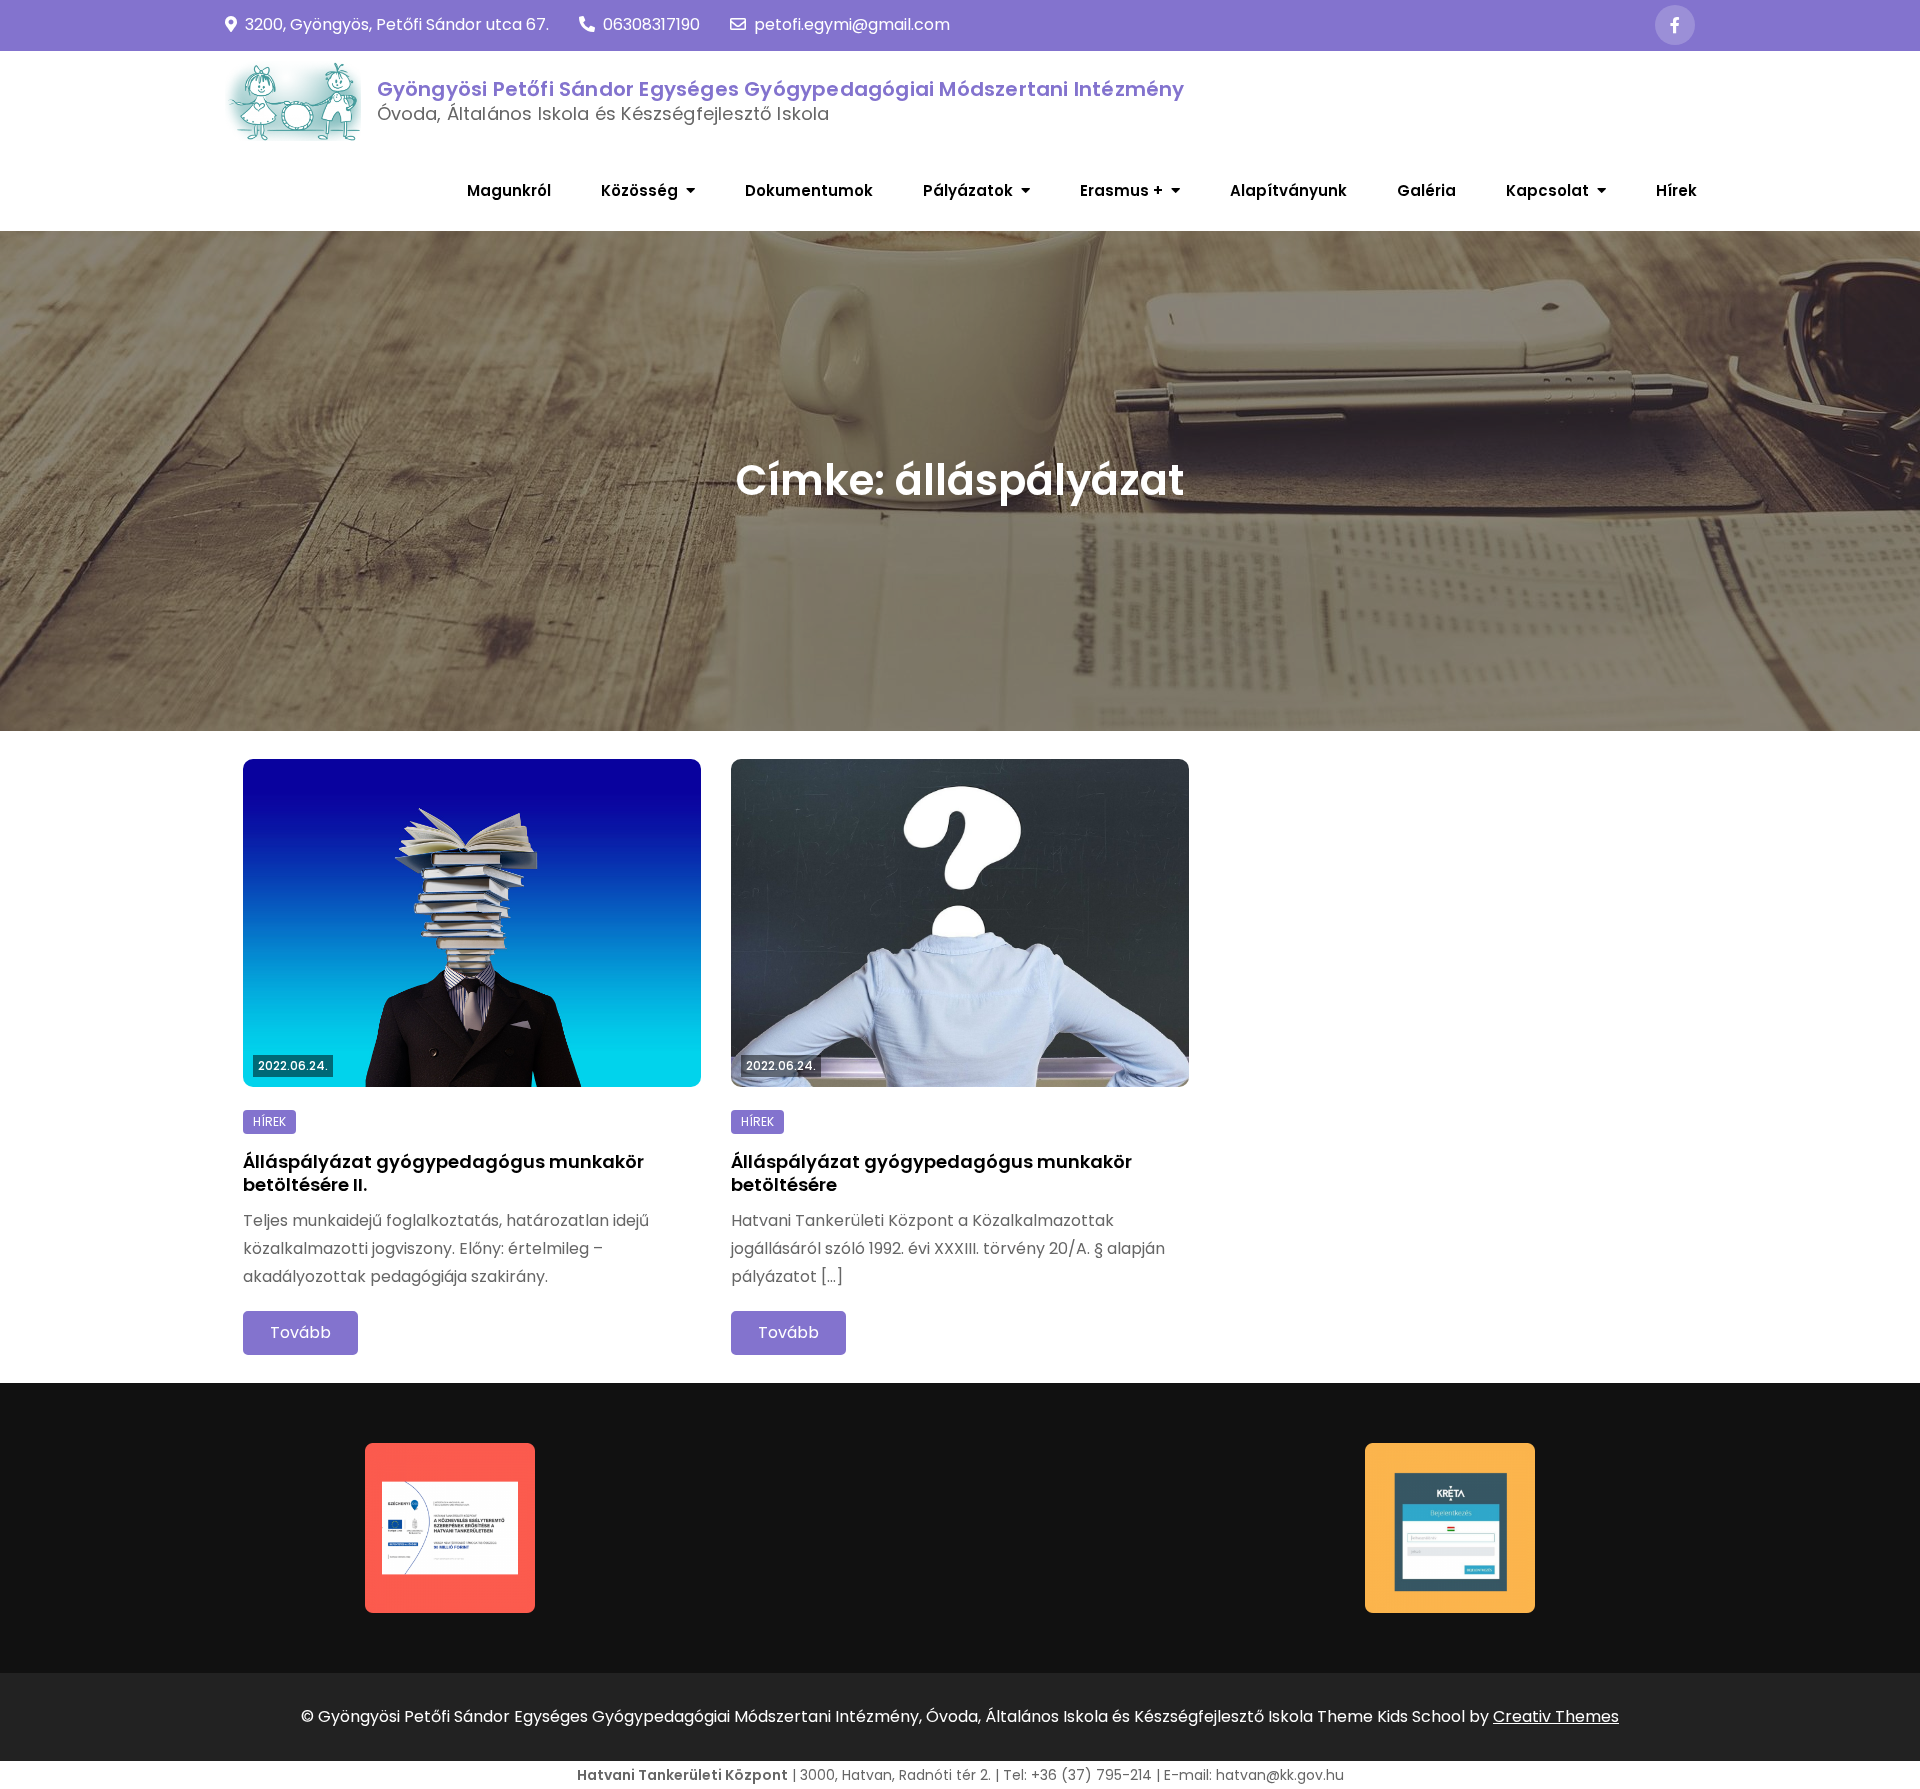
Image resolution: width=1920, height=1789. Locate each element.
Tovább (300, 1332)
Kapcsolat (1547, 190)
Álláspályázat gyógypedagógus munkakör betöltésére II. (443, 1173)
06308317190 (651, 24)
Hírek (1676, 190)
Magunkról (509, 190)
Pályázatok (968, 190)
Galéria (1426, 190)
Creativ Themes (1556, 1716)
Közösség (639, 190)
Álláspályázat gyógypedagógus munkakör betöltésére (931, 1173)
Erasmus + (1121, 190)
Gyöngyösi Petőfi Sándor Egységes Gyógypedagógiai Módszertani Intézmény (781, 89)
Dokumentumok (809, 190)
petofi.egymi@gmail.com (852, 24)
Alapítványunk (1288, 190)
